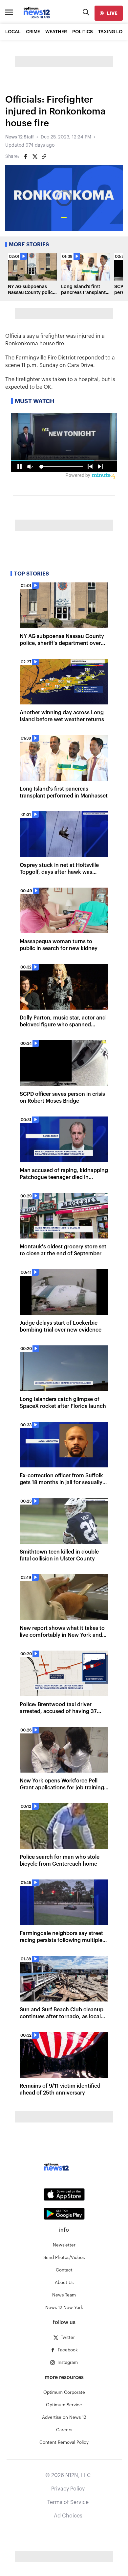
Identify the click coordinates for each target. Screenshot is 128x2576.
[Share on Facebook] (26, 157)
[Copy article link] (44, 157)
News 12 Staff (20, 137)
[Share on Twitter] (35, 157)
